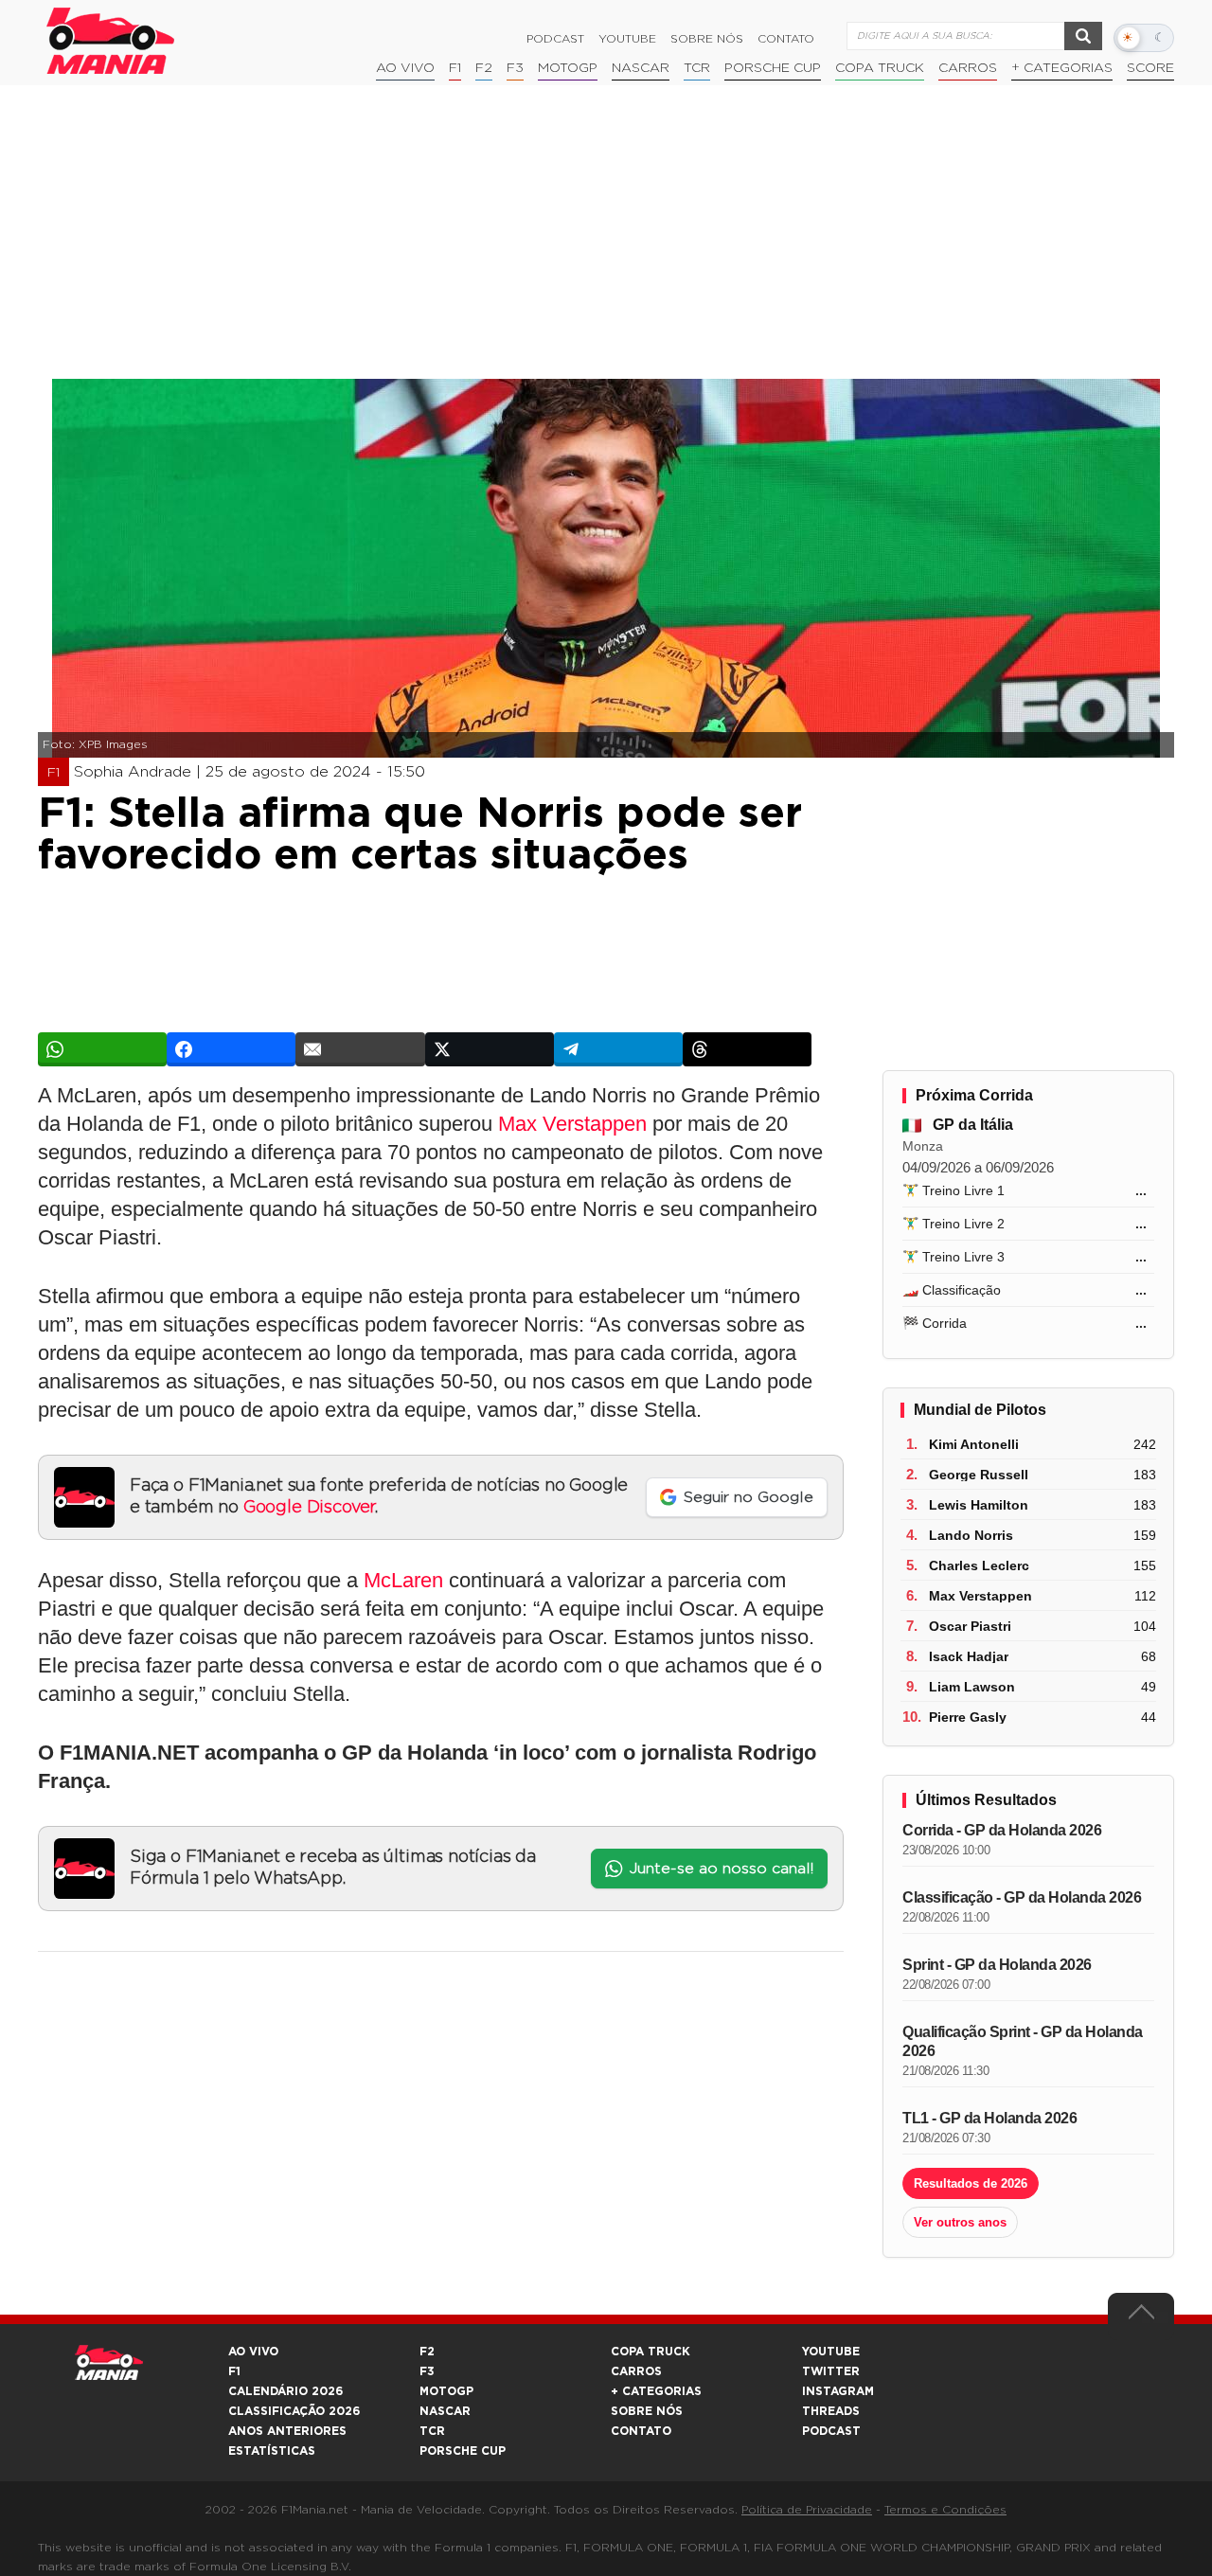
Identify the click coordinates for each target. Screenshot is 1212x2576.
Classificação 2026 (294, 2411)
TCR (697, 68)
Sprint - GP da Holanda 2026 (997, 1965)
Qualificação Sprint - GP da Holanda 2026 (1023, 2041)
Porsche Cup (773, 68)
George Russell (979, 1475)
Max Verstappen (572, 1124)
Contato (786, 39)
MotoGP (568, 68)
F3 (515, 68)
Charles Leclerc (979, 1565)
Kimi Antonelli (974, 1444)
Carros (968, 68)
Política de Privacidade (807, 2510)
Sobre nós (707, 39)
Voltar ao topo (1141, 2317)
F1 (455, 68)
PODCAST (831, 2431)
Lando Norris (971, 1535)
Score (1150, 68)
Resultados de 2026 (971, 2183)
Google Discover (309, 1508)
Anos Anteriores (287, 2431)
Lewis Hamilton (979, 1505)
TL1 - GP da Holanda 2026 (989, 2118)
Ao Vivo (405, 68)
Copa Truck (880, 68)
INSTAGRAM (838, 2391)
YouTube (627, 39)
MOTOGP (446, 2391)
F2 (484, 68)
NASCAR (641, 68)
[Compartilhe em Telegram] (618, 1049)
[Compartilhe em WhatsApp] (102, 1049)
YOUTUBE (831, 2352)
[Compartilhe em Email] (360, 1049)
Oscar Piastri (970, 1626)
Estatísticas (272, 2451)
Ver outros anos (960, 2222)
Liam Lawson (972, 1687)
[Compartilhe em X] (490, 1049)
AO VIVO (253, 2352)
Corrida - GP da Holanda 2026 (1002, 1830)
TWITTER (831, 2371)
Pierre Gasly (968, 1717)
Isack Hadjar (969, 1656)
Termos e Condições (945, 2510)
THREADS (831, 2411)
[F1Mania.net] (111, 41)
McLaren (403, 1580)
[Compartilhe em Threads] (747, 1049)
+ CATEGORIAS (1062, 68)
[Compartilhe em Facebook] (231, 1049)
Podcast (555, 39)
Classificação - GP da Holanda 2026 (1022, 1897)
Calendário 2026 (285, 2391)
